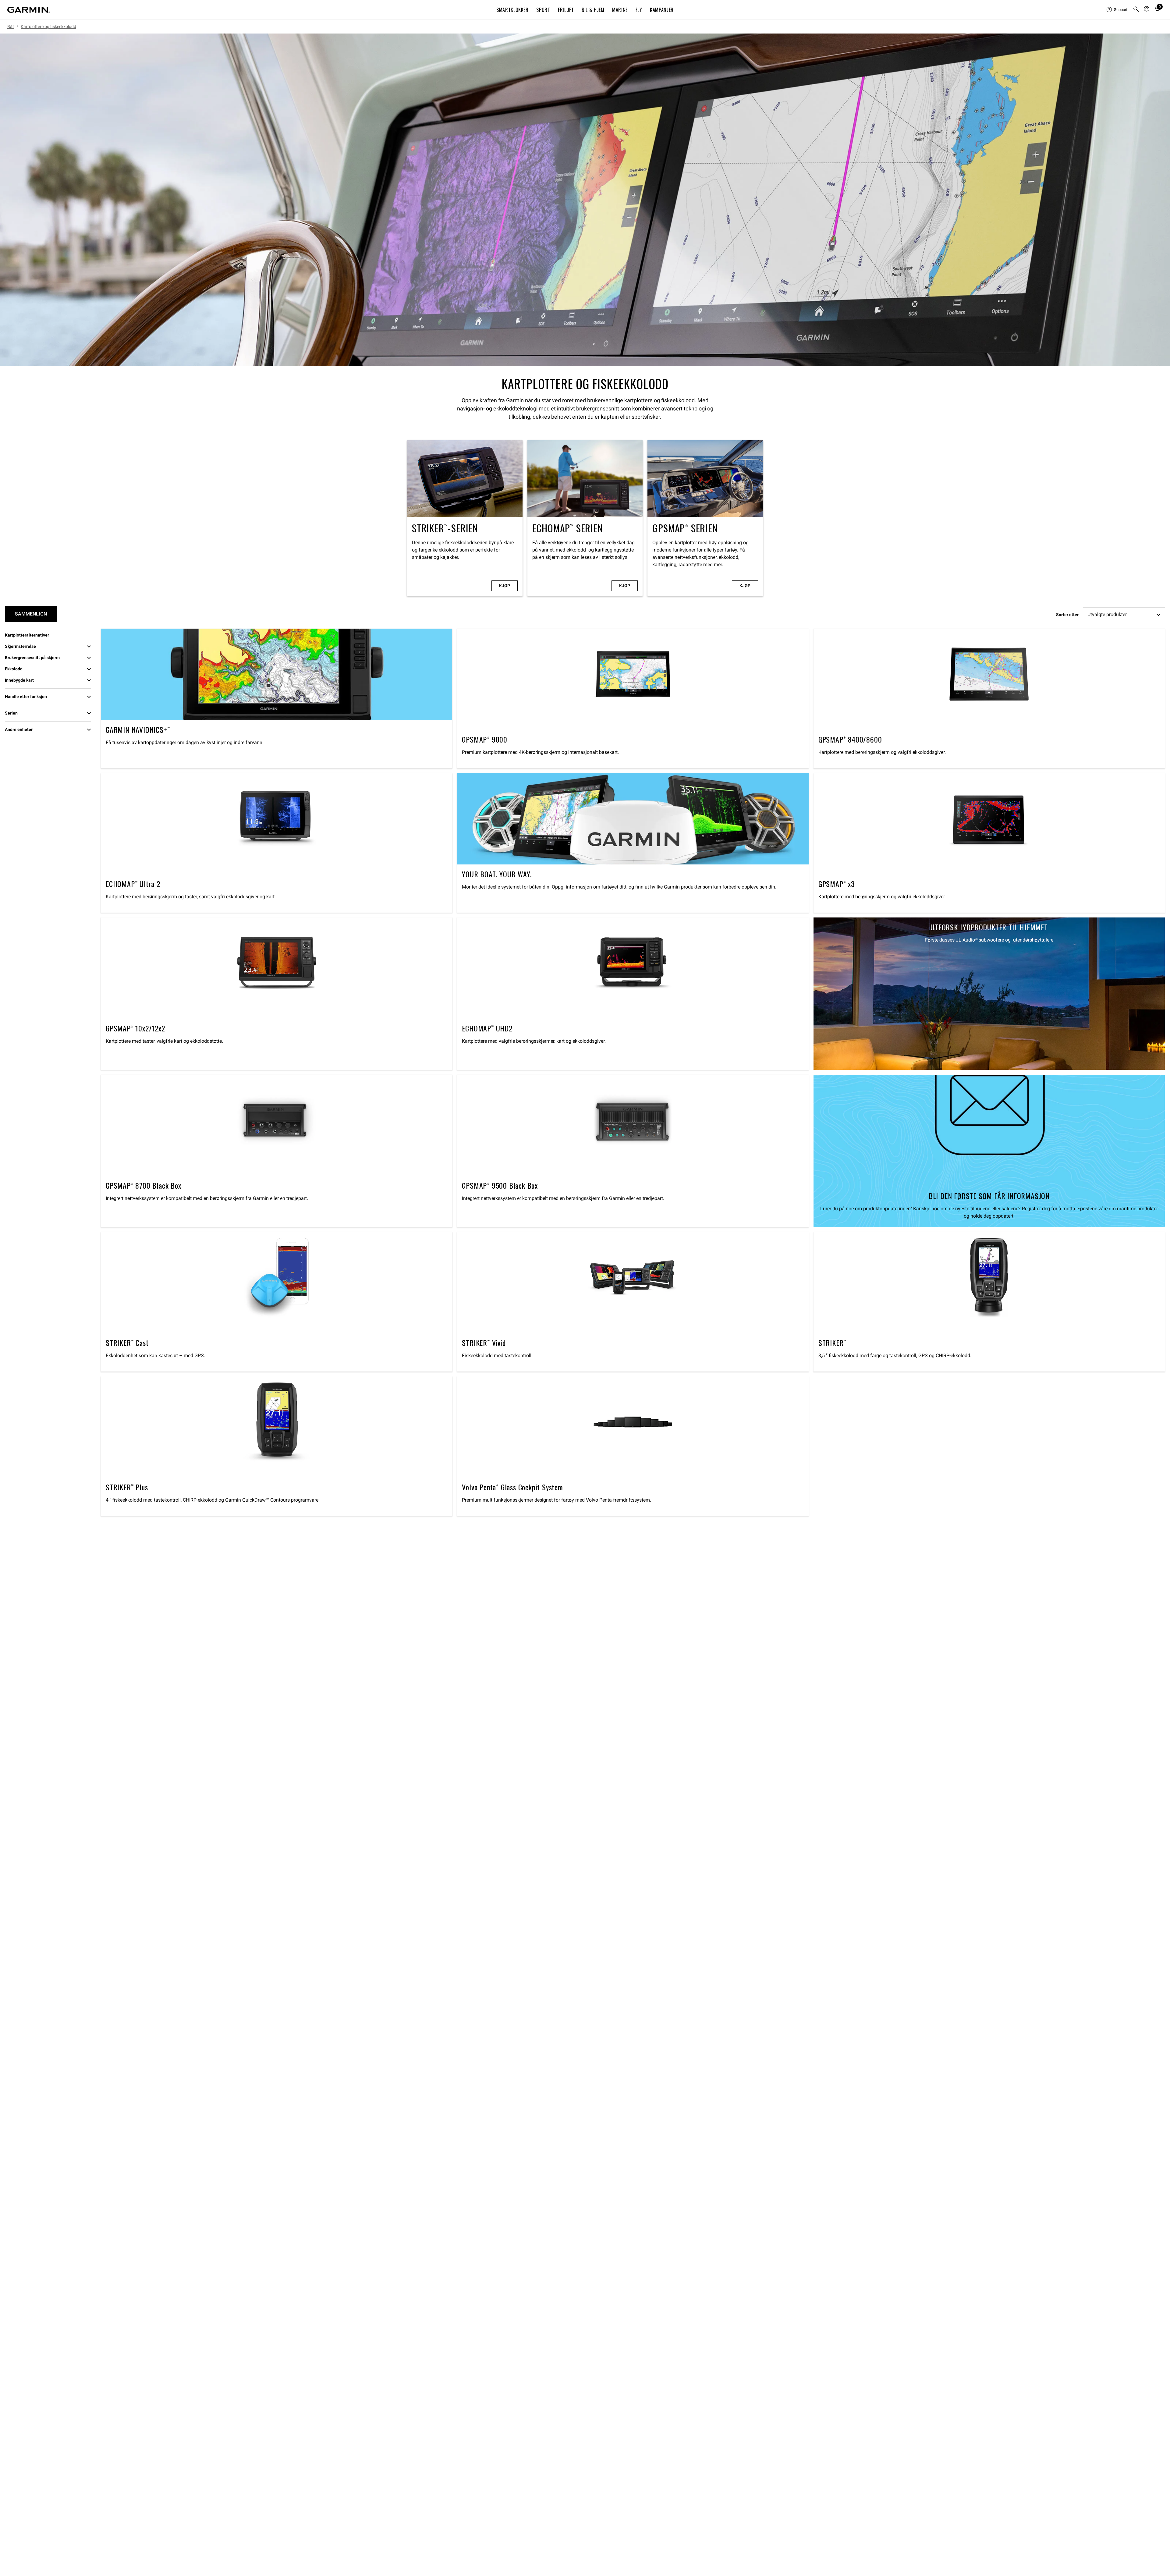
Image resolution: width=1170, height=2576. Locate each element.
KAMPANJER (662, 10)
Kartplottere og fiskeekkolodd (48, 27)
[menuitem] (1117, 10)
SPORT (543, 10)
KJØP (505, 586)
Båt (11, 27)
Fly (639, 10)
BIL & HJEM (593, 10)
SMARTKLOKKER (512, 10)
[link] (585, 200)
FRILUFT (566, 10)
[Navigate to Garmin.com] (29, 10)
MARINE (620, 10)
